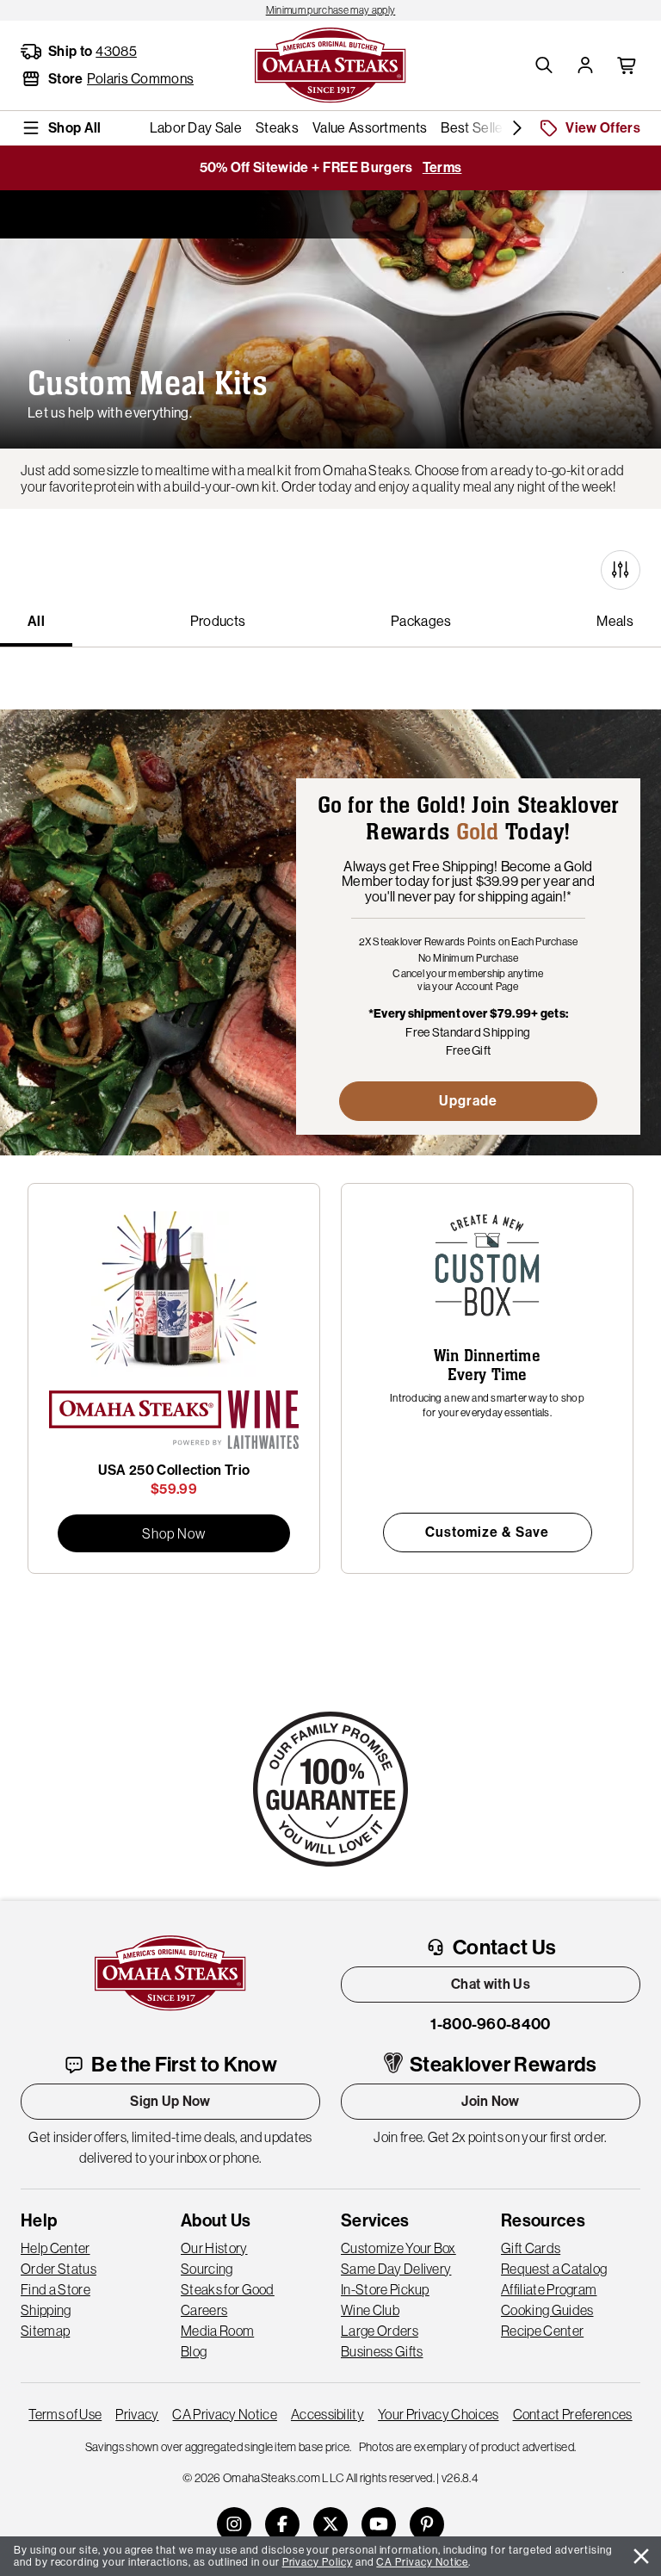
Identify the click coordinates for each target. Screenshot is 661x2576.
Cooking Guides (547, 2310)
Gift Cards (531, 2248)
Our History (214, 2248)
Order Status (59, 2269)
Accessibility (327, 2414)
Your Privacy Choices (438, 2414)
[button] (544, 65)
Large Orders (380, 2331)
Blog (194, 2351)
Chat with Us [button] (491, 1984)
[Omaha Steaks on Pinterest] (427, 2524)
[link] (330, 10)
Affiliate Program (549, 2289)
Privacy (137, 2414)
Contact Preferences (573, 2414)
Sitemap (45, 2331)
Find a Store (56, 2289)
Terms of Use (65, 2414)
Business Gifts (382, 2351)
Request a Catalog (554, 2269)
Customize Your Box (398, 2248)
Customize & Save (487, 1532)
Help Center (56, 2248)
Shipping (46, 2310)
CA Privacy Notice (224, 2414)
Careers (204, 2310)
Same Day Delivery (396, 2269)
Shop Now (174, 1533)
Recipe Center (542, 2331)
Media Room (217, 2331)
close (641, 2556)
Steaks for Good (228, 2289)
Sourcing (207, 2269)
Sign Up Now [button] (170, 2101)
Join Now (491, 2101)
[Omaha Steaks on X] (330, 2524)
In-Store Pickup (385, 2289)
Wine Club (370, 2310)
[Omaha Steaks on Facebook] (282, 2524)
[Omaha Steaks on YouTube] (379, 2524)
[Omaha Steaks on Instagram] (234, 2524)
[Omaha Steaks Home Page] (330, 64)
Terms (442, 167)
